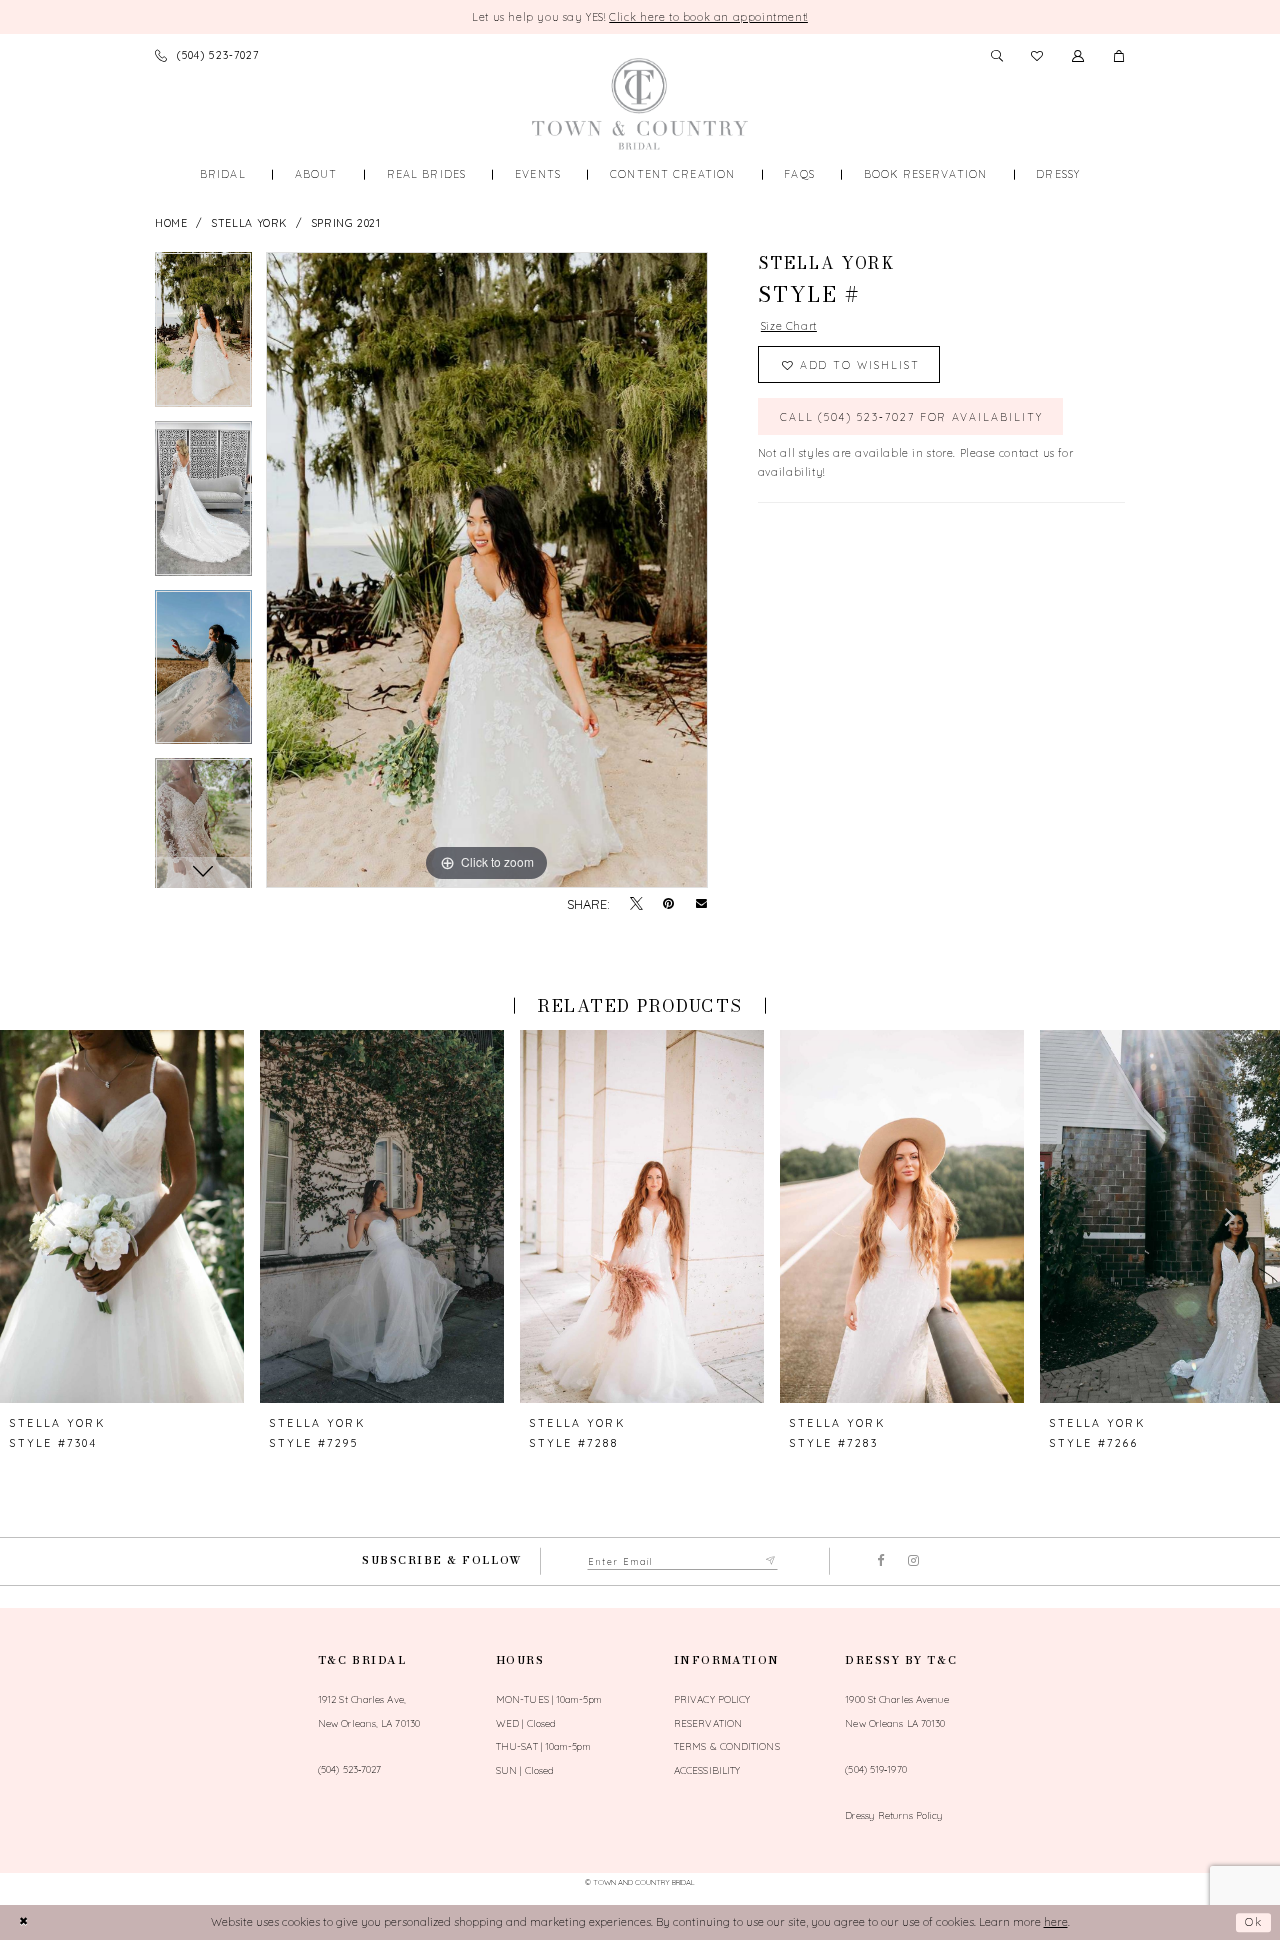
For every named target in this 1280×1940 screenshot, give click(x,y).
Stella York (249, 223)
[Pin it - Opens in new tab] (668, 904)
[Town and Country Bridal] (640, 104)
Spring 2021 (346, 223)
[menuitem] (222, 174)
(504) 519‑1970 (875, 1769)
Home (171, 223)
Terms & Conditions (727, 1746)
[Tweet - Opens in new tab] (636, 904)
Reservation (708, 1723)
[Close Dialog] (23, 1922)
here (1056, 1922)
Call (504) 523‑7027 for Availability (911, 417)
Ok (1254, 1922)
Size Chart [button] (789, 326)
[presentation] (122, 1216)
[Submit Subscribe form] (772, 1561)
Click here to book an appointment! (708, 17)
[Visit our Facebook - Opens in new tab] (881, 1561)
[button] (1119, 55)
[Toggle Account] (1078, 55)
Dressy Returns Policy (894, 1815)
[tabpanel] (203, 336)
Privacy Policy (712, 1699)
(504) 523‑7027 (349, 1769)
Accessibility (707, 1770)
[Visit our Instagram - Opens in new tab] (913, 1561)
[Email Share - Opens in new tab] (701, 904)
